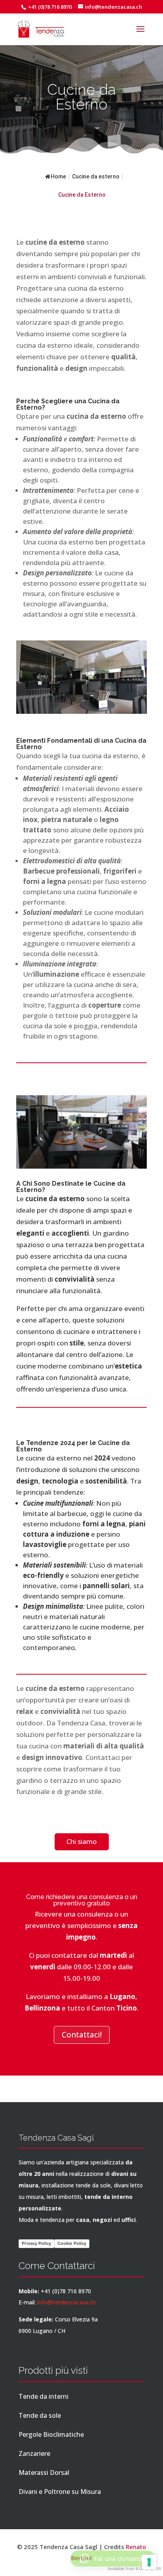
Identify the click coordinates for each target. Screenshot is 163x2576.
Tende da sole (40, 2415)
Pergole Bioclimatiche (51, 2434)
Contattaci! (82, 2035)
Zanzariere (34, 2453)
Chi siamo (82, 1841)
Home (58, 176)
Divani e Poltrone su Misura (60, 2492)
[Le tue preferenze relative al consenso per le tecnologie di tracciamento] (149, 2562)
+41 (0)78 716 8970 (49, 7)
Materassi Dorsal (44, 2472)
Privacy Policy (36, 2243)
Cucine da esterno (96, 176)
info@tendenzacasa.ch (66, 2302)
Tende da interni (44, 2396)
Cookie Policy (72, 2243)
